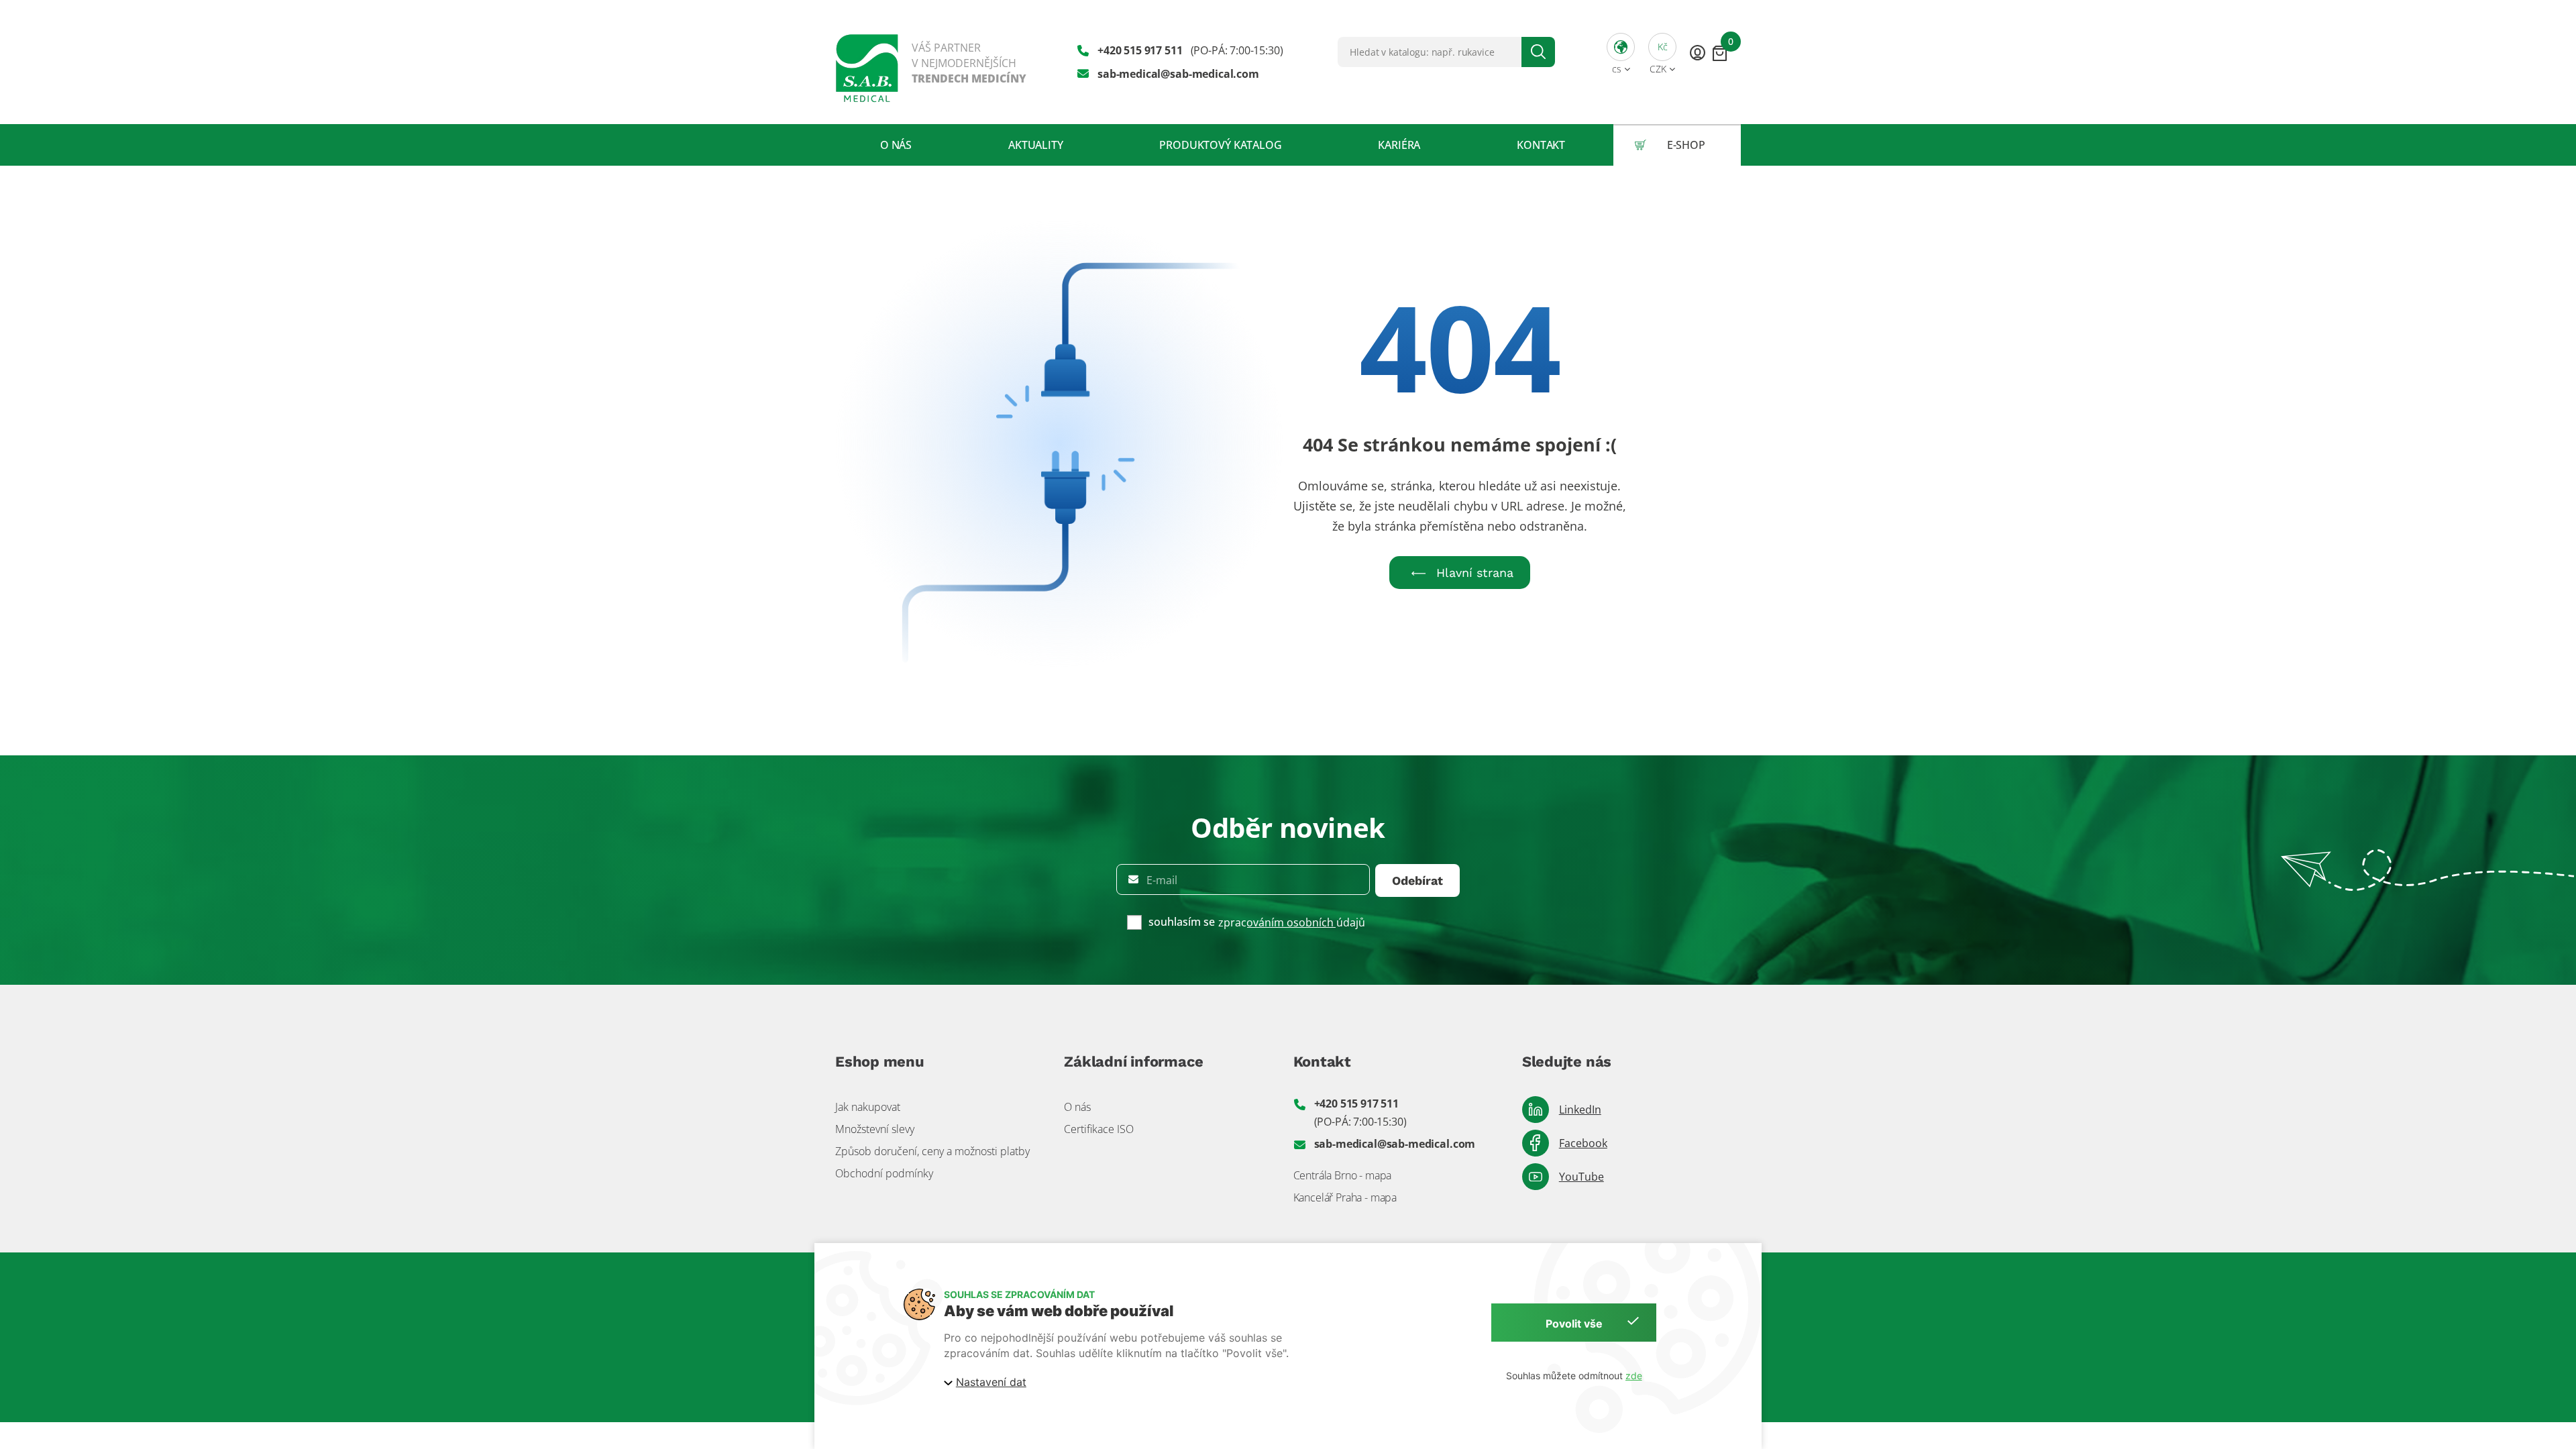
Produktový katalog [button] (1220, 145)
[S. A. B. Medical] (931, 62)
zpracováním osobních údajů (1292, 922)
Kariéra (1399, 145)
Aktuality (1036, 145)
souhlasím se (1182, 922)
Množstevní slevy (875, 1129)
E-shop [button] (1686, 145)
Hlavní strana (1475, 573)
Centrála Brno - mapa (1343, 1175)
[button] (1621, 52)
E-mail (1162, 880)
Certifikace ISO (1099, 1129)
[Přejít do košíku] (1720, 53)
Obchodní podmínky (884, 1173)
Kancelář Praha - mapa (1345, 1197)
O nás (896, 145)
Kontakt (1541, 145)
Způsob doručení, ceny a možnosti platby (932, 1151)
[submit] (1538, 52)
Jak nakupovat (868, 1107)
